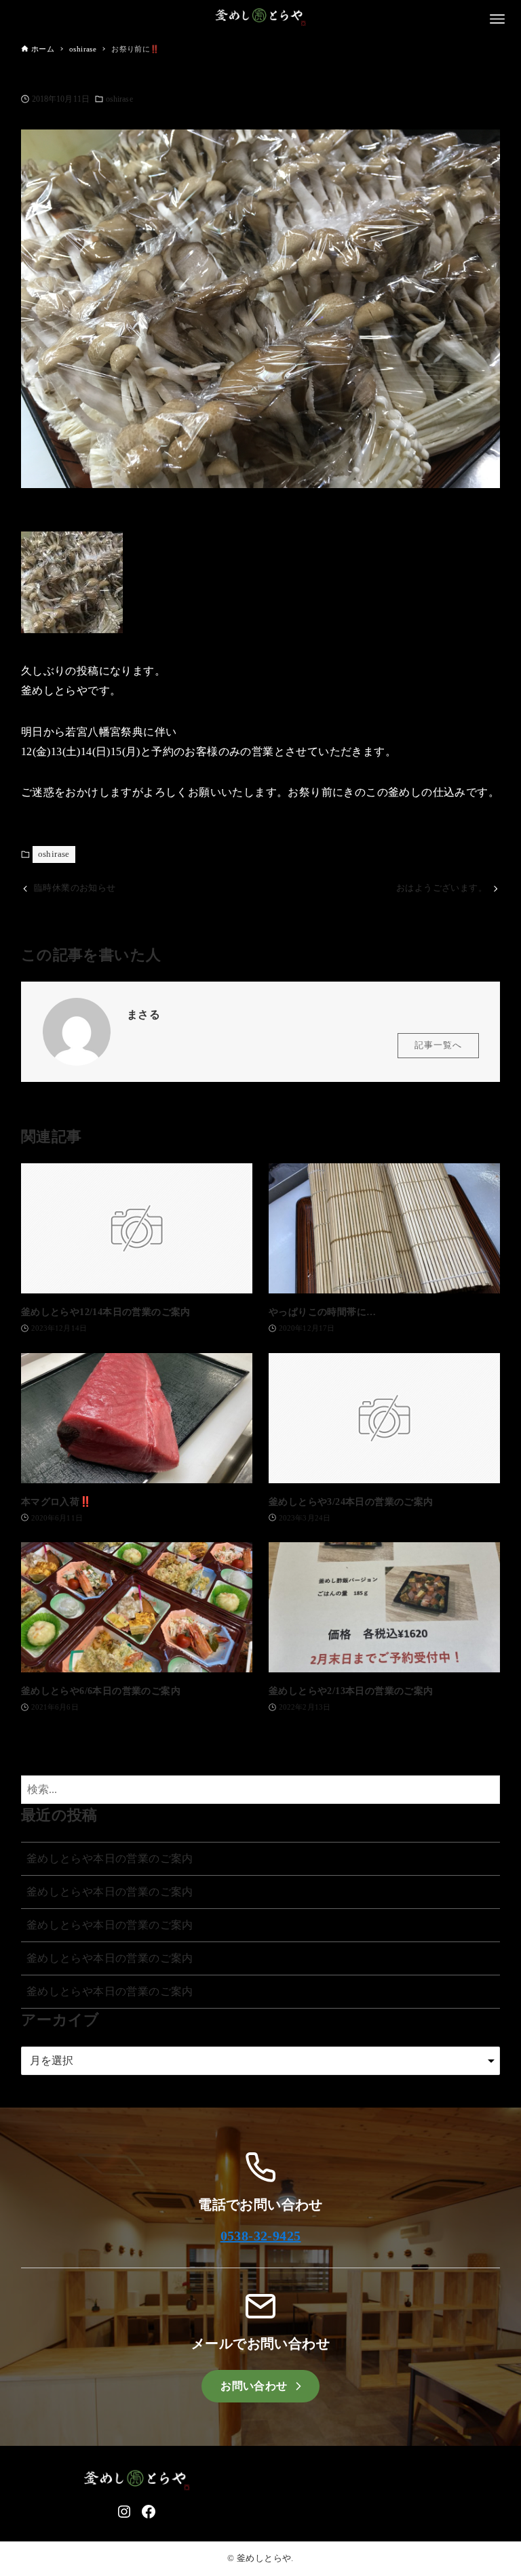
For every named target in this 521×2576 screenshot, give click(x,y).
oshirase (119, 99)
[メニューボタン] (497, 19)
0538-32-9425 (261, 2236)
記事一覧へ (438, 1045)
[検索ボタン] (486, 1790)
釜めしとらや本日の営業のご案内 (110, 1858)
